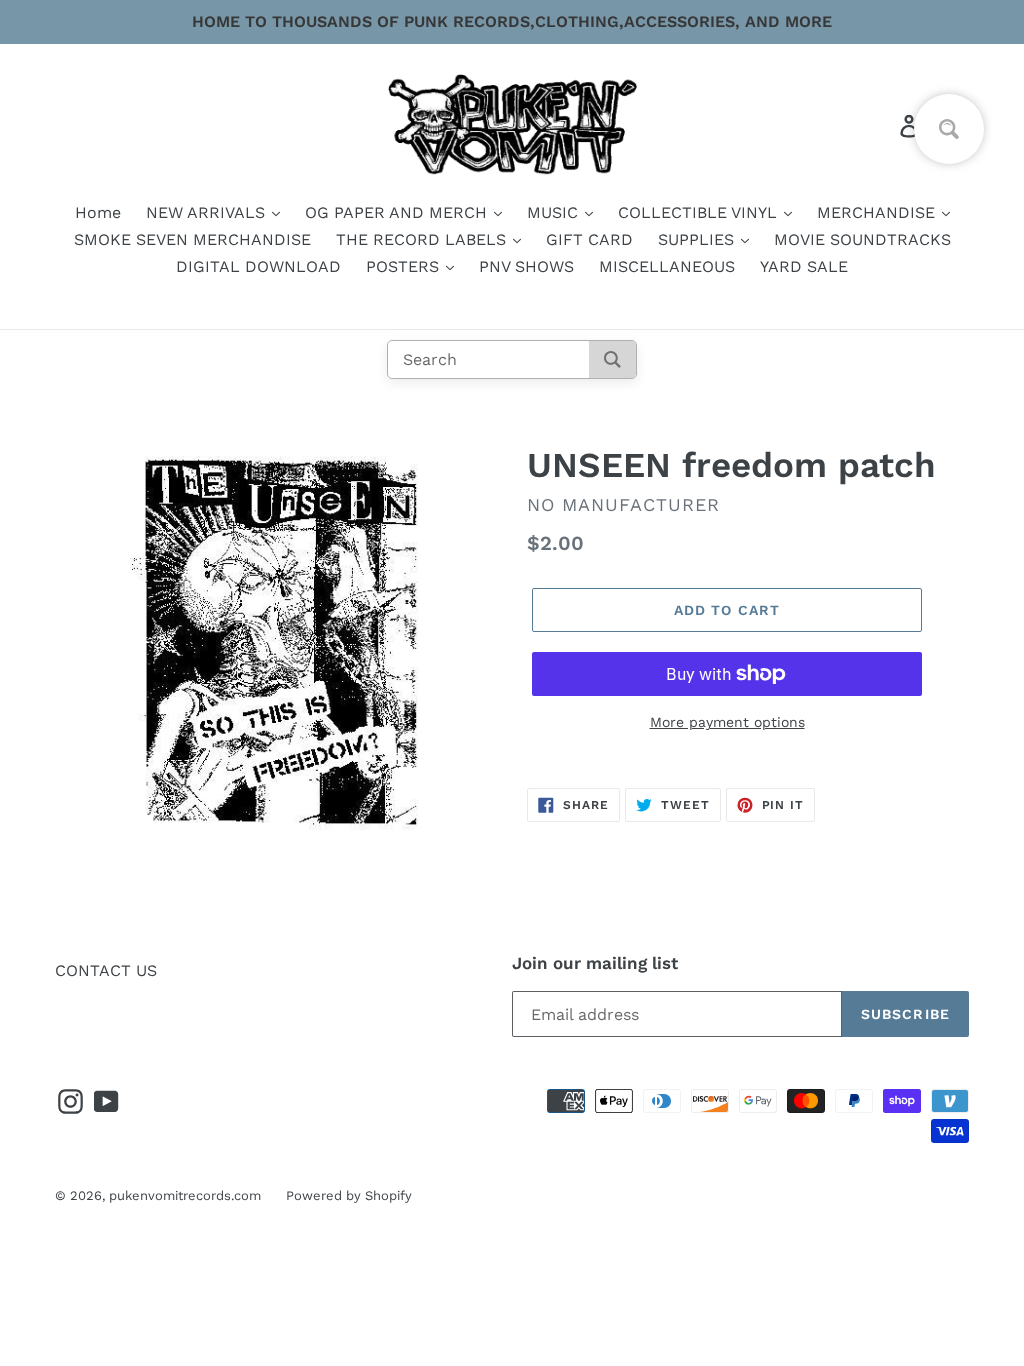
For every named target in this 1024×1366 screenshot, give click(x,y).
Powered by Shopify (349, 1195)
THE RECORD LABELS (423, 239)
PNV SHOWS (526, 266)
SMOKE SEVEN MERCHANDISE (192, 239)
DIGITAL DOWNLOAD (258, 266)
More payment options (727, 722)
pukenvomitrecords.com (185, 1195)
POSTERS (405, 266)
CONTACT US (106, 970)
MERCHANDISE (878, 212)
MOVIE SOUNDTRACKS (862, 239)
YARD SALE (804, 266)
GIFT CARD (589, 239)
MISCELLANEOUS (667, 266)
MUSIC (555, 212)
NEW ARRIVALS (208, 212)
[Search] (612, 359)
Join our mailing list (595, 963)
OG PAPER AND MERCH (398, 212)
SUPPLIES (698, 239)
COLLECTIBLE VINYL (700, 212)
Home (98, 212)
